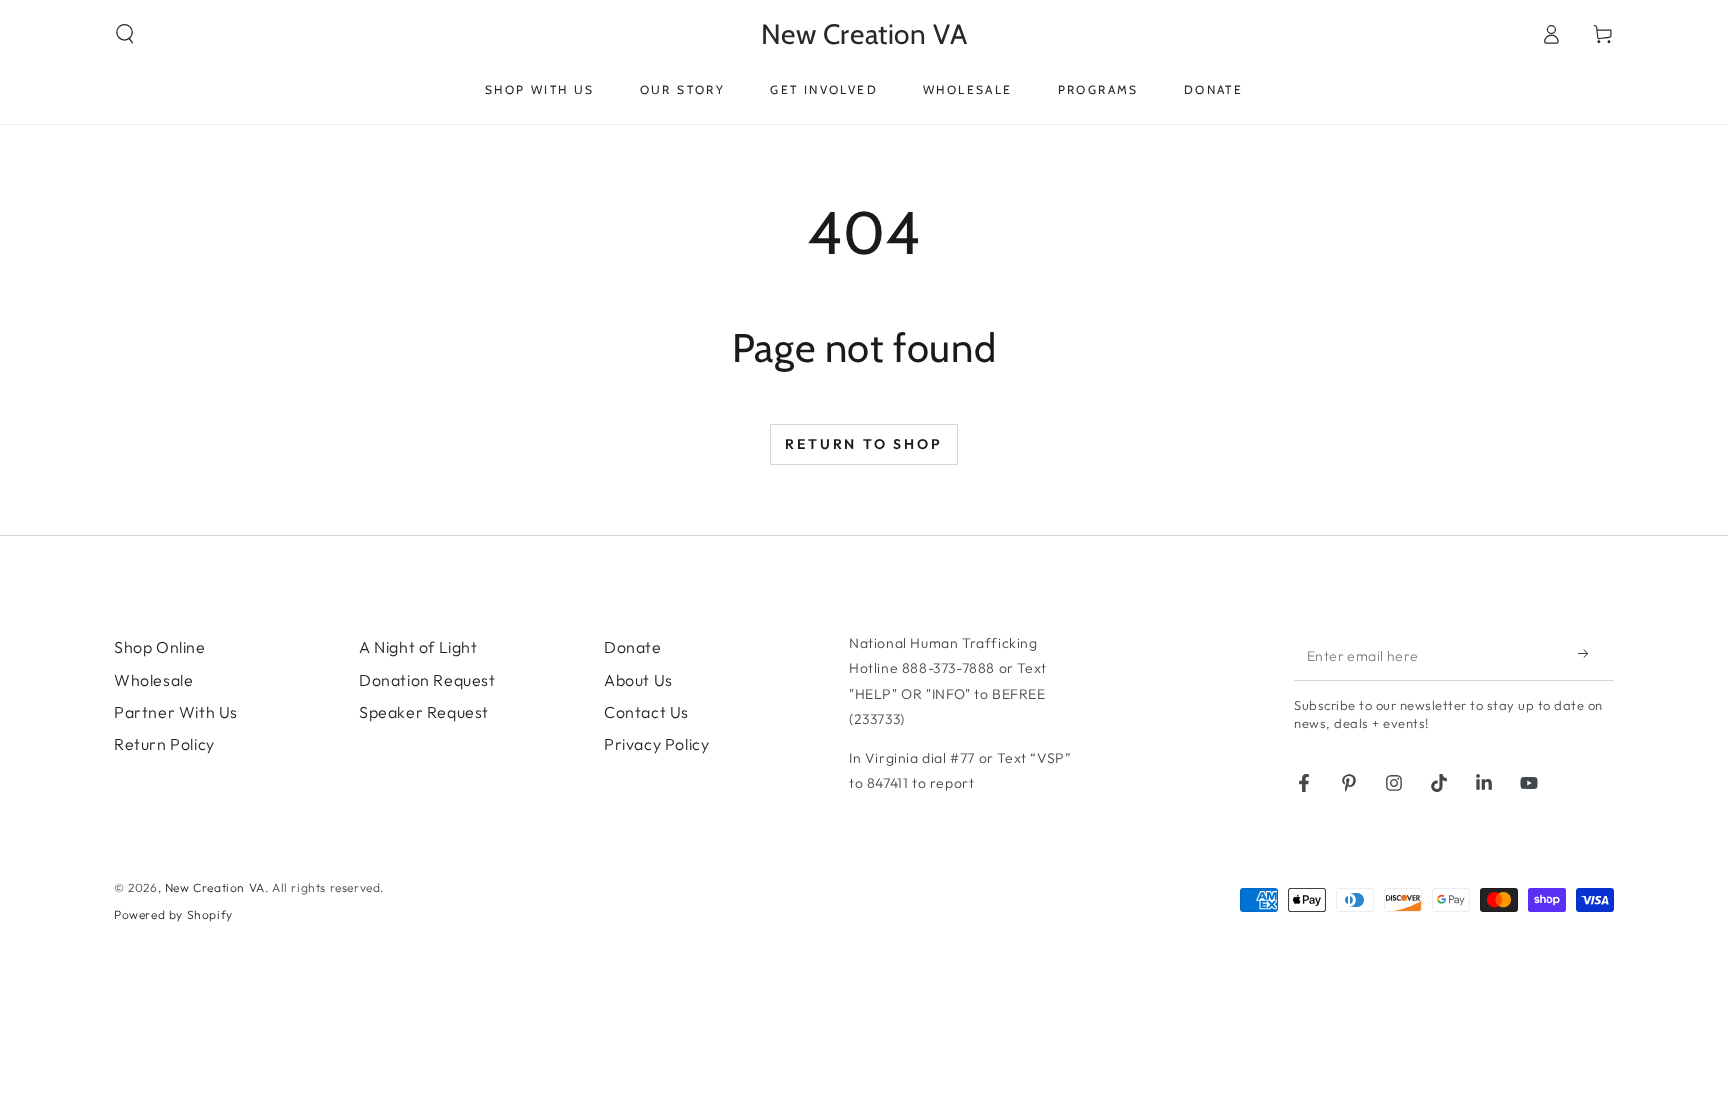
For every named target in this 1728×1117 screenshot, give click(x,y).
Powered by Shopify (173, 914)
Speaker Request (424, 712)
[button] (125, 34)
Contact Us (646, 712)
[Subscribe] (1589, 653)
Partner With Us (176, 712)
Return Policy (164, 744)
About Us (638, 680)
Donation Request (427, 680)
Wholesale (153, 680)
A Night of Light (418, 647)
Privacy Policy (656, 744)
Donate (633, 647)
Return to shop (863, 444)
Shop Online (160, 647)
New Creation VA (215, 887)
